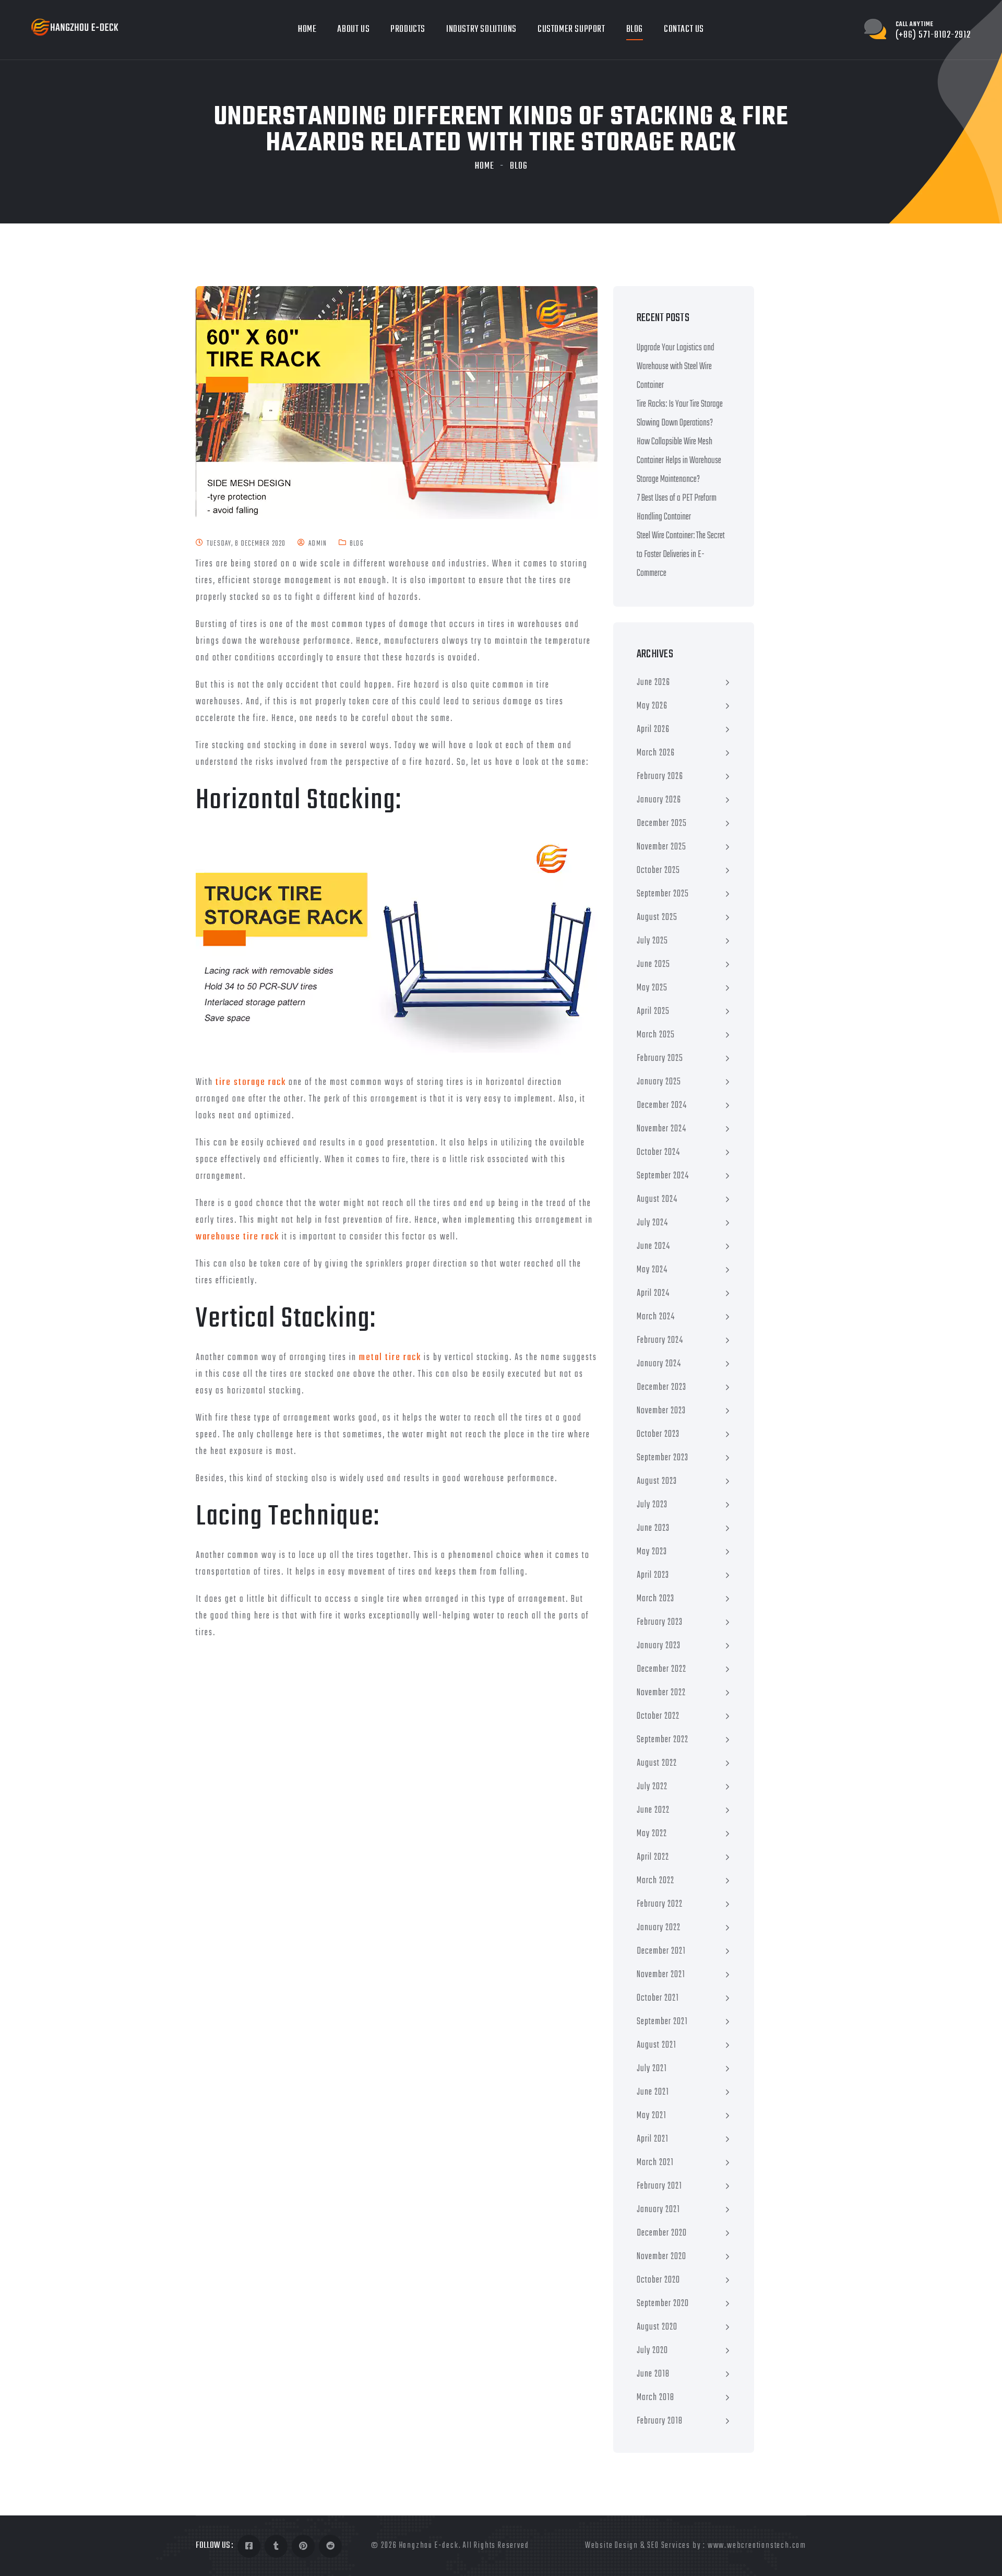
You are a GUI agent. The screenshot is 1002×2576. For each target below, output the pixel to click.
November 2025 (661, 847)
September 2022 (663, 1740)
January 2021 (658, 2210)
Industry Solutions (481, 29)
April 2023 (653, 1575)
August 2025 (657, 918)
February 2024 (660, 1340)
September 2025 (663, 894)
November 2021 (661, 1975)
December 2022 (661, 1669)
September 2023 (663, 1458)
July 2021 (652, 2069)
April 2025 (653, 1012)
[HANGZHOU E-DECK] (75, 27)
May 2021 (652, 2116)
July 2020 (652, 2351)
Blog (635, 29)
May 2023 (652, 1552)
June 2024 (653, 1246)
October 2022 (658, 1716)
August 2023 (657, 1481)
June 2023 (653, 1528)
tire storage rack (251, 1083)
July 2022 (652, 1787)
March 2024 (656, 1317)
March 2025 (656, 1035)
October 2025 (658, 871)
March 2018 (655, 2398)
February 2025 (660, 1059)
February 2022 (660, 1904)
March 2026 (656, 753)
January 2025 (659, 1082)
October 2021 (658, 1998)
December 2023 (661, 1387)
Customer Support (571, 29)
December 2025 (662, 824)
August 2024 (657, 1200)
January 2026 (659, 800)
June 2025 (653, 965)
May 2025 (652, 988)
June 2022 (653, 1810)
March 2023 (655, 1599)
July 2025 (652, 941)
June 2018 (653, 2374)
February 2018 (660, 2421)
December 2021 (661, 1951)
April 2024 (653, 1293)
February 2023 (660, 1622)
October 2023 (658, 1434)
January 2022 (659, 1928)
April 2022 (653, 1857)
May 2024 (652, 1270)
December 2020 (662, 2233)
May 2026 (652, 706)
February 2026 (660, 777)
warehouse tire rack (237, 1237)
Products (408, 29)
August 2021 (657, 2045)
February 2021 (659, 2186)
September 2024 (663, 1176)
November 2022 (661, 1693)
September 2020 (663, 2304)
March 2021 (655, 2163)
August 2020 (657, 2327)
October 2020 (658, 2280)
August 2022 (657, 1763)
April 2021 (653, 2139)
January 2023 (659, 1646)
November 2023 (661, 1411)
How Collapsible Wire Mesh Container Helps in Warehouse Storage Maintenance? (679, 461)
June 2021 (653, 2092)
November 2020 (661, 2257)
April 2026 (653, 730)
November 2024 (661, 1129)
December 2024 (662, 1106)
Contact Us (684, 29)
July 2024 (652, 1223)
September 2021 (662, 2022)
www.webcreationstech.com (757, 2546)
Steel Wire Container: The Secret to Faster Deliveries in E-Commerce (681, 555)
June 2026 (653, 683)
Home (307, 29)
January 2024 (659, 1364)
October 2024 (658, 1153)
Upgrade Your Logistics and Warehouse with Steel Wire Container (676, 367)
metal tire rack (390, 1358)
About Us (353, 29)
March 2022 (655, 1881)
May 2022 (652, 1834)
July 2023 (652, 1505)
